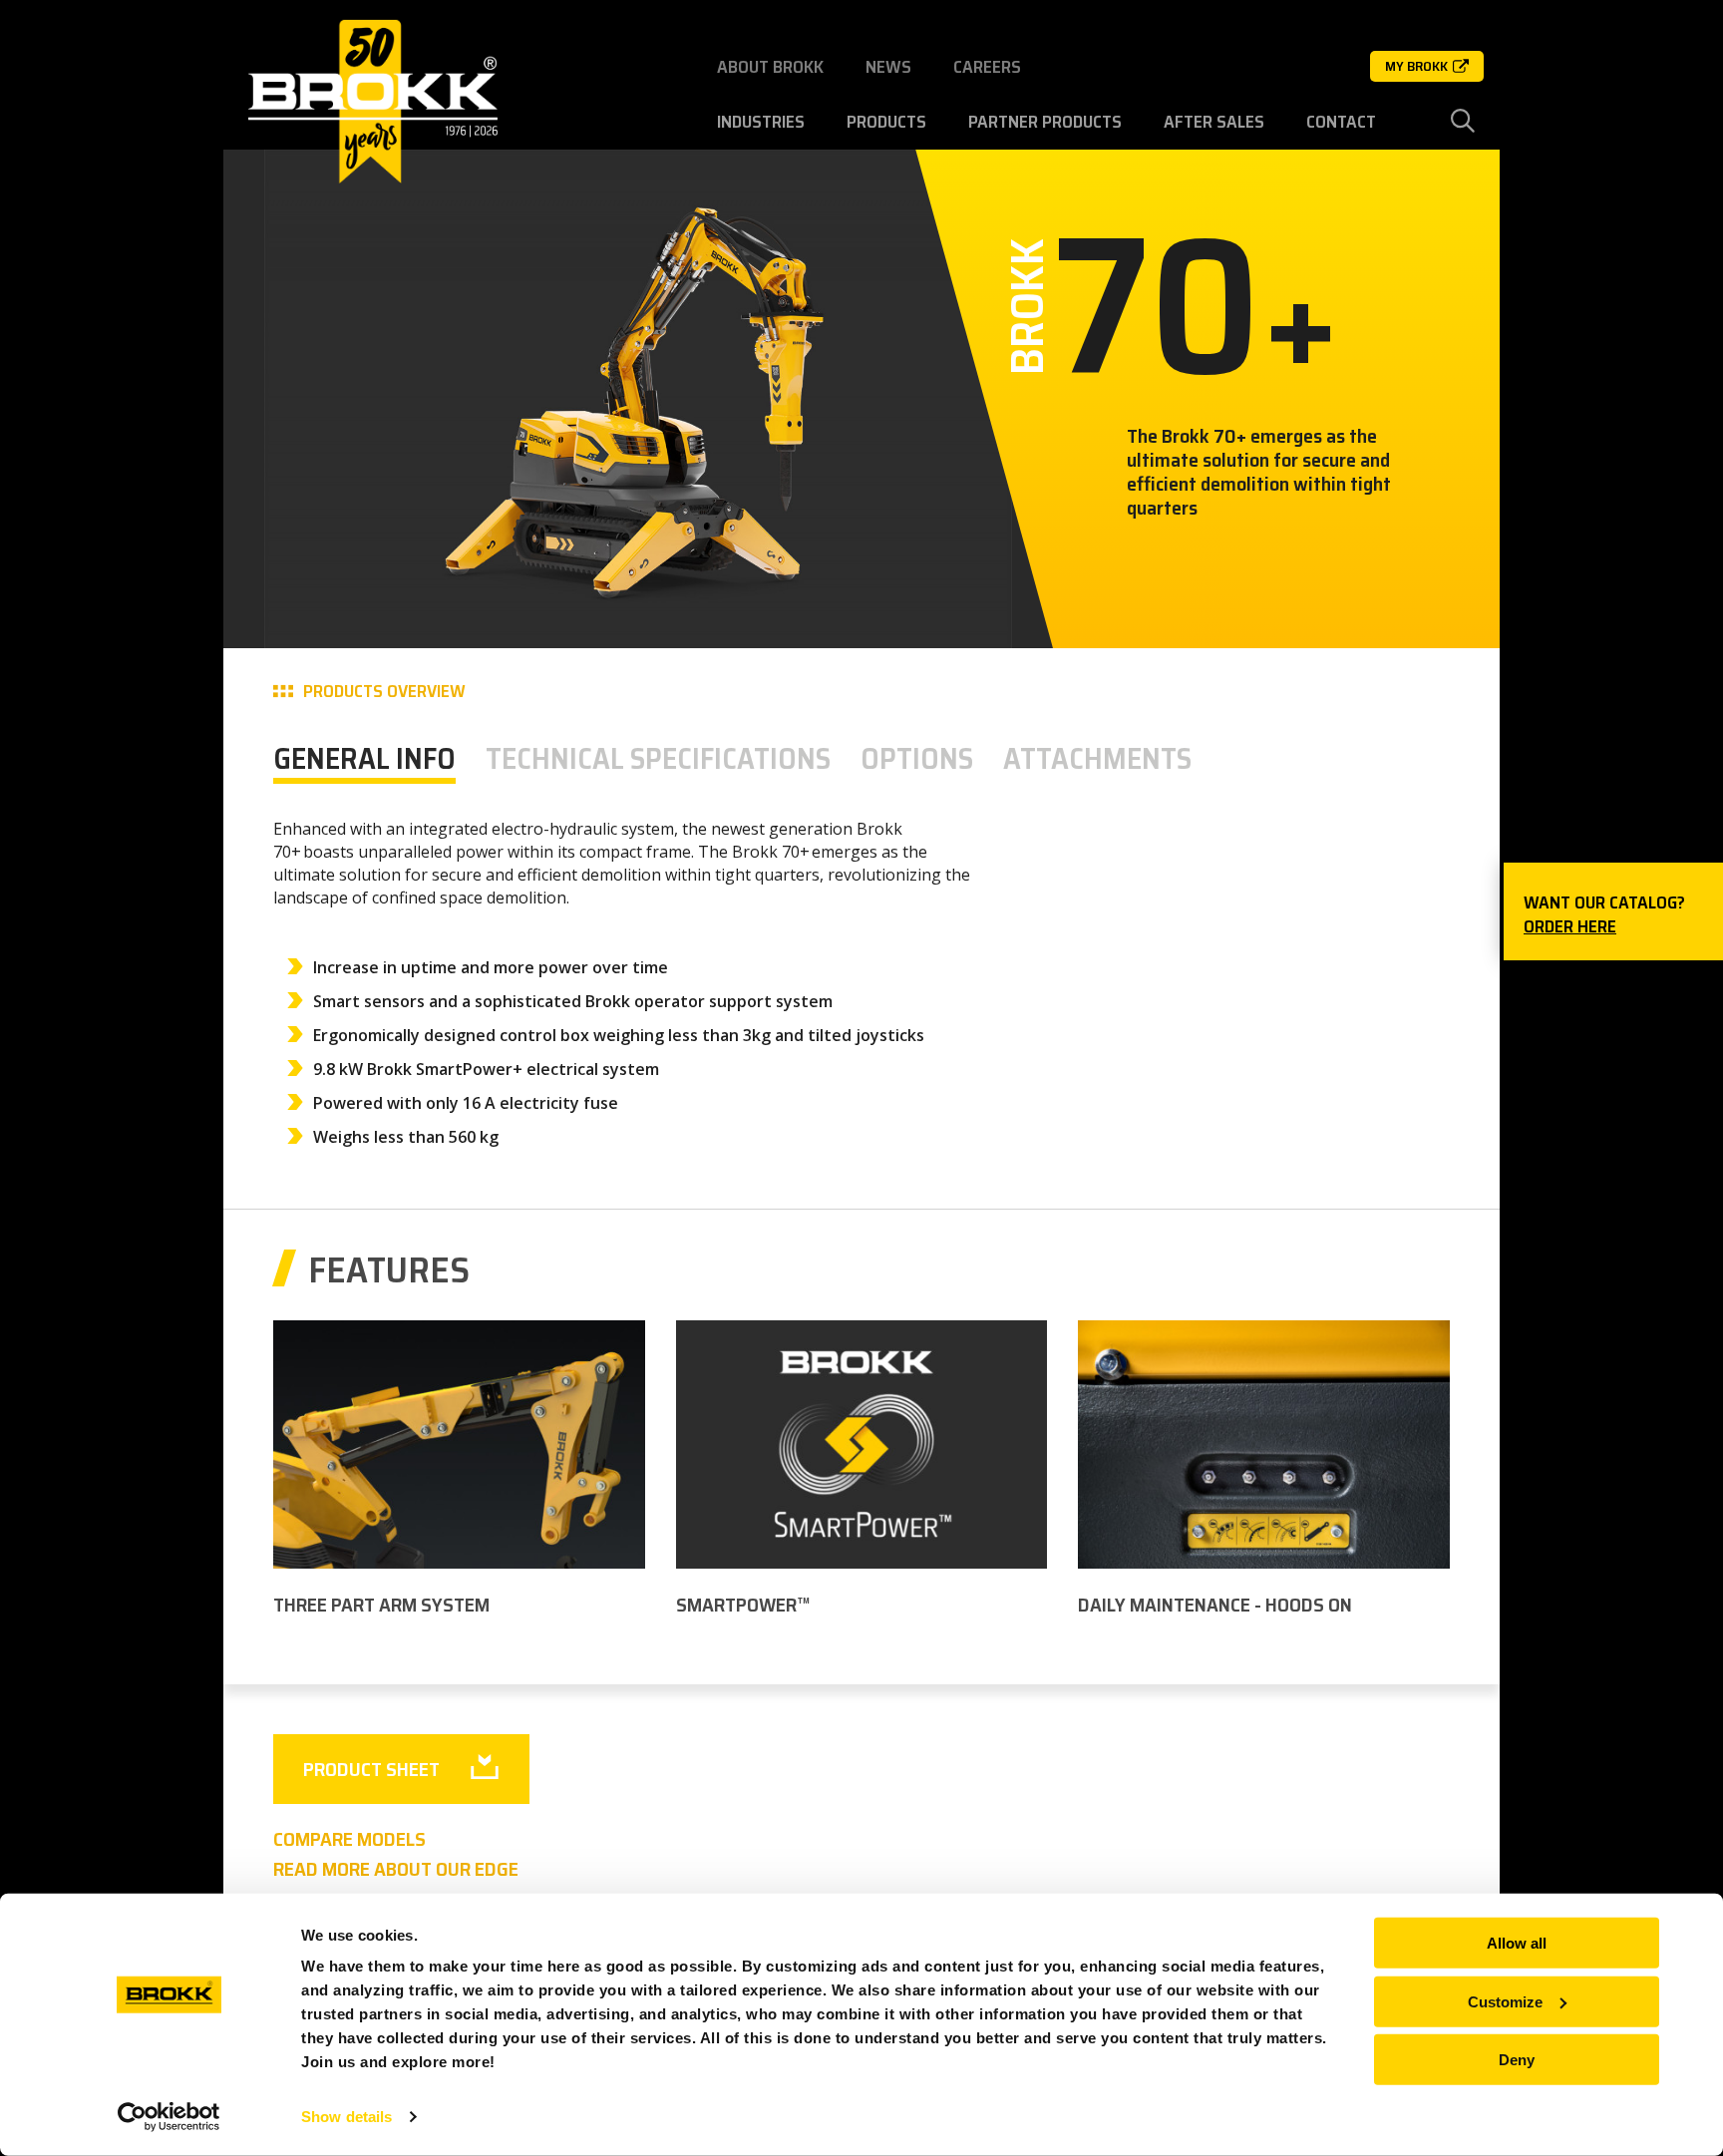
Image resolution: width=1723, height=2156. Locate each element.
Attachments (1097, 758)
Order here (1570, 926)
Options (917, 758)
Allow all (1517, 1943)
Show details (346, 2117)
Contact (1341, 122)
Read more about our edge (396, 1869)
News (888, 67)
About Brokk (770, 67)
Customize (1505, 2001)
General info (364, 758)
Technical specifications (658, 758)
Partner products (1045, 122)
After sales (1214, 122)
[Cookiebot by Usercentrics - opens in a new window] (169, 2117)
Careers (987, 67)
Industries (761, 122)
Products (886, 122)
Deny (1517, 2060)
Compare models (349, 1839)
